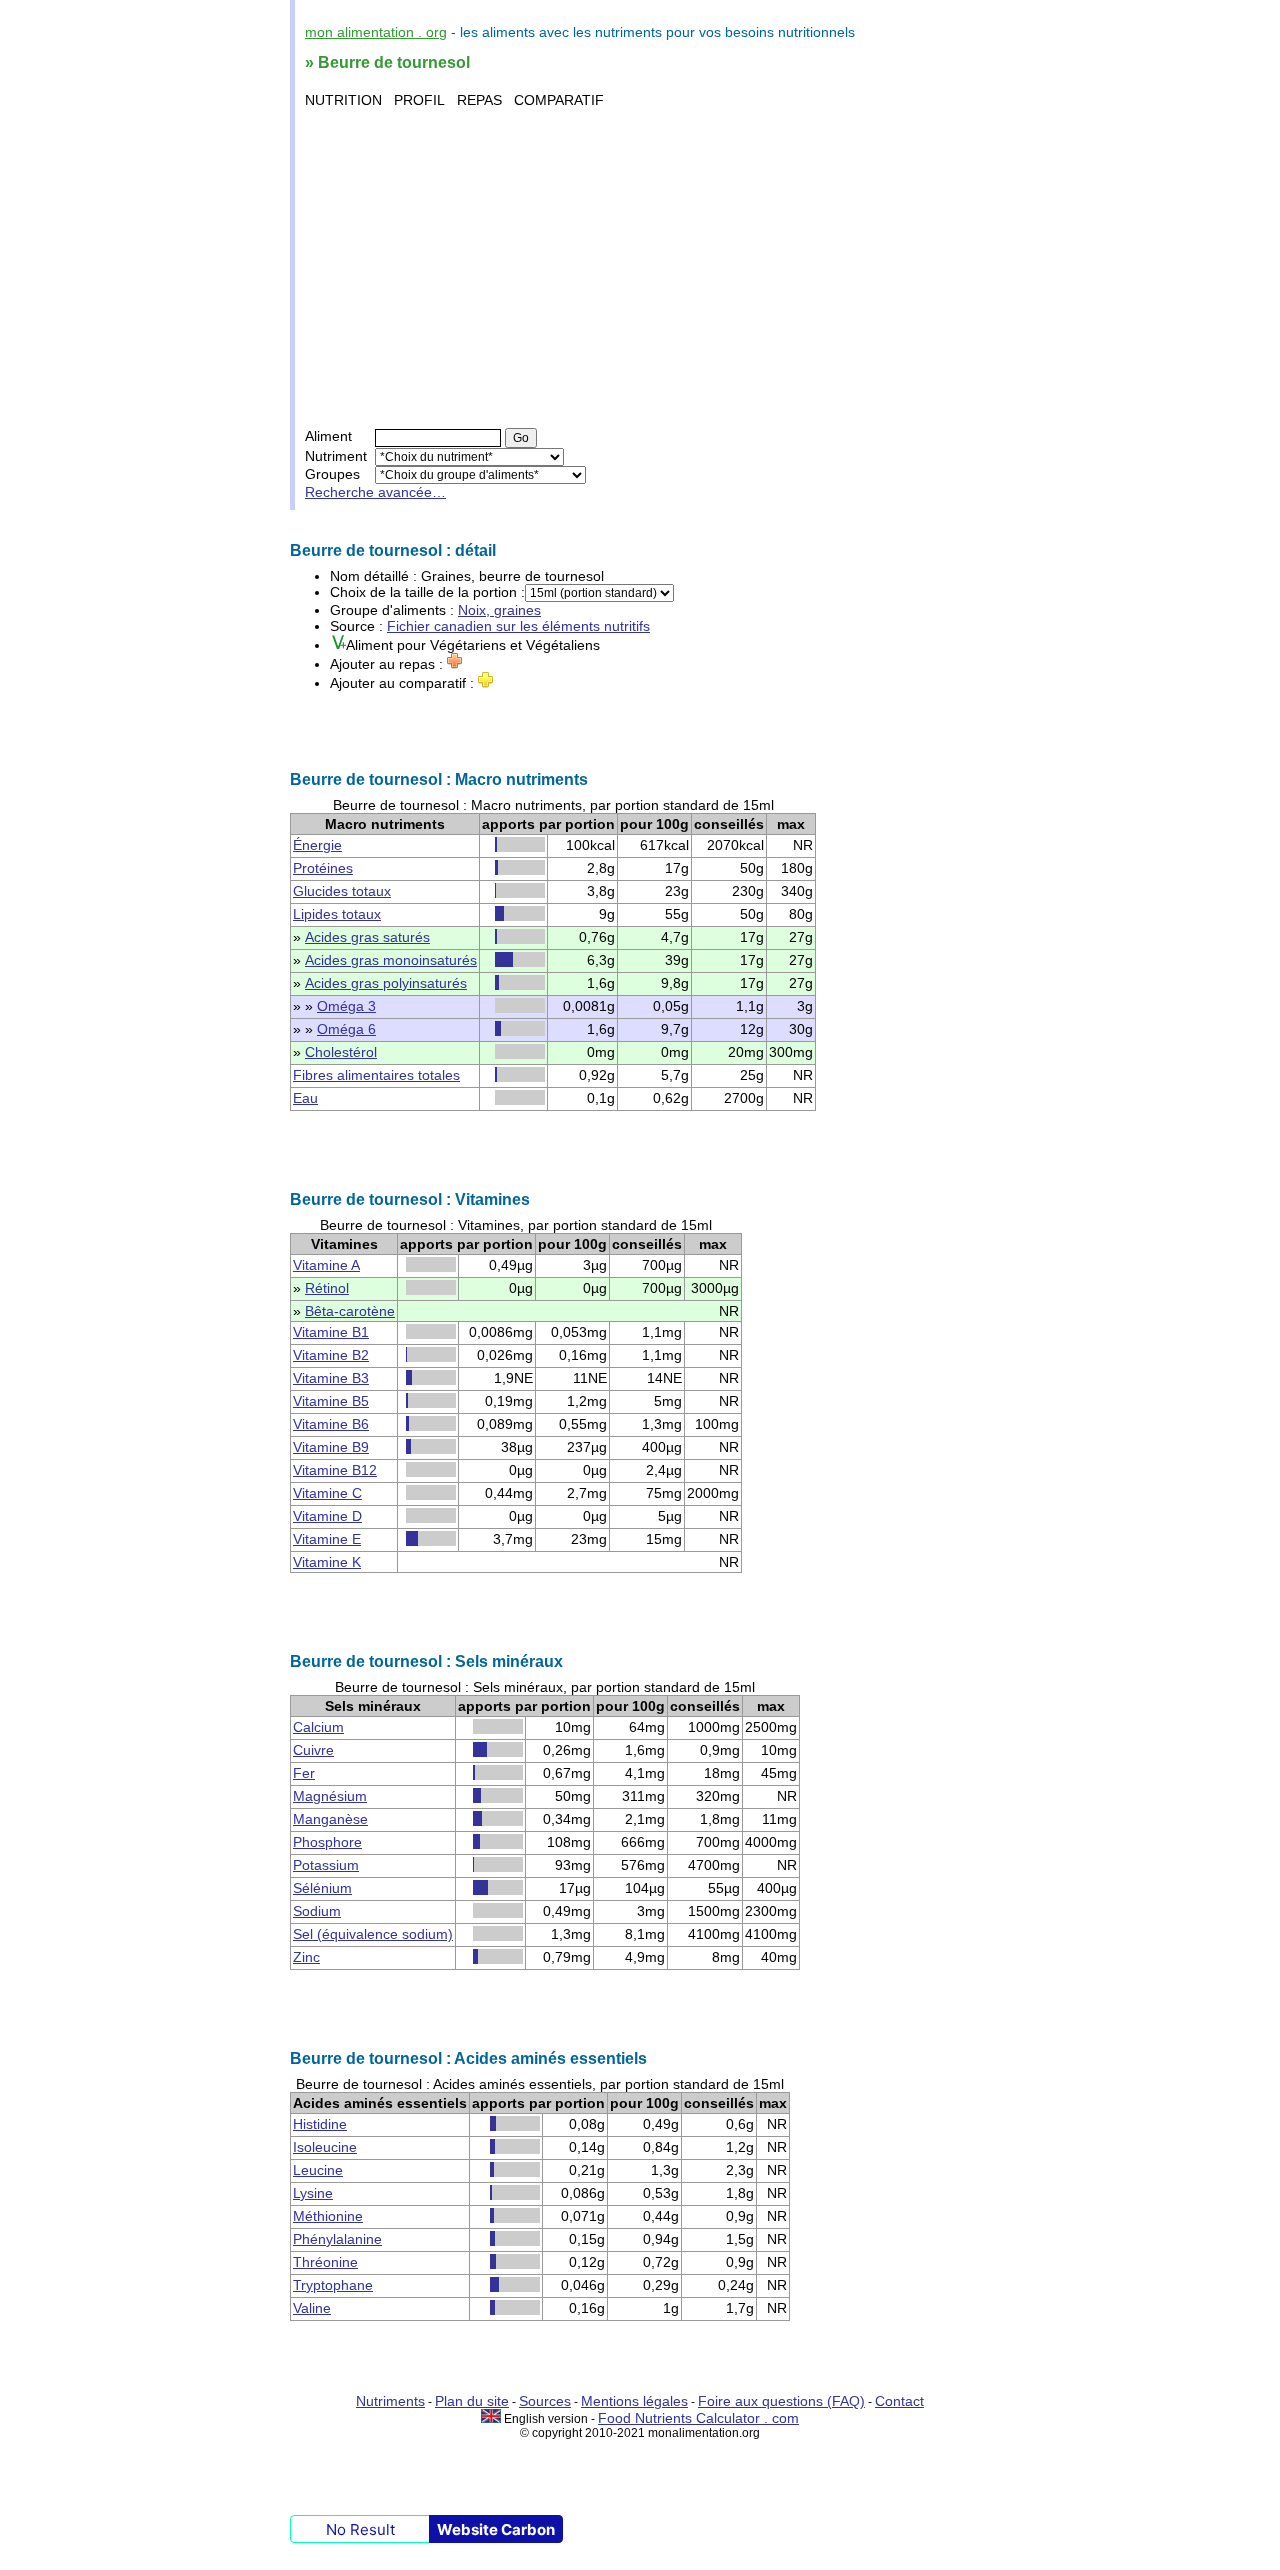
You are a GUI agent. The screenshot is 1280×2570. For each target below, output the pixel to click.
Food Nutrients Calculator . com (698, 2418)
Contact (899, 2401)
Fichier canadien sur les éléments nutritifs (518, 626)
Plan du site (472, 2401)
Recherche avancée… (375, 492)
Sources (545, 2401)
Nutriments (390, 2401)
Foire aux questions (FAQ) (781, 2401)
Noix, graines (499, 610)
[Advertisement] (642, 268)
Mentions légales (634, 2401)
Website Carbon (496, 2529)
